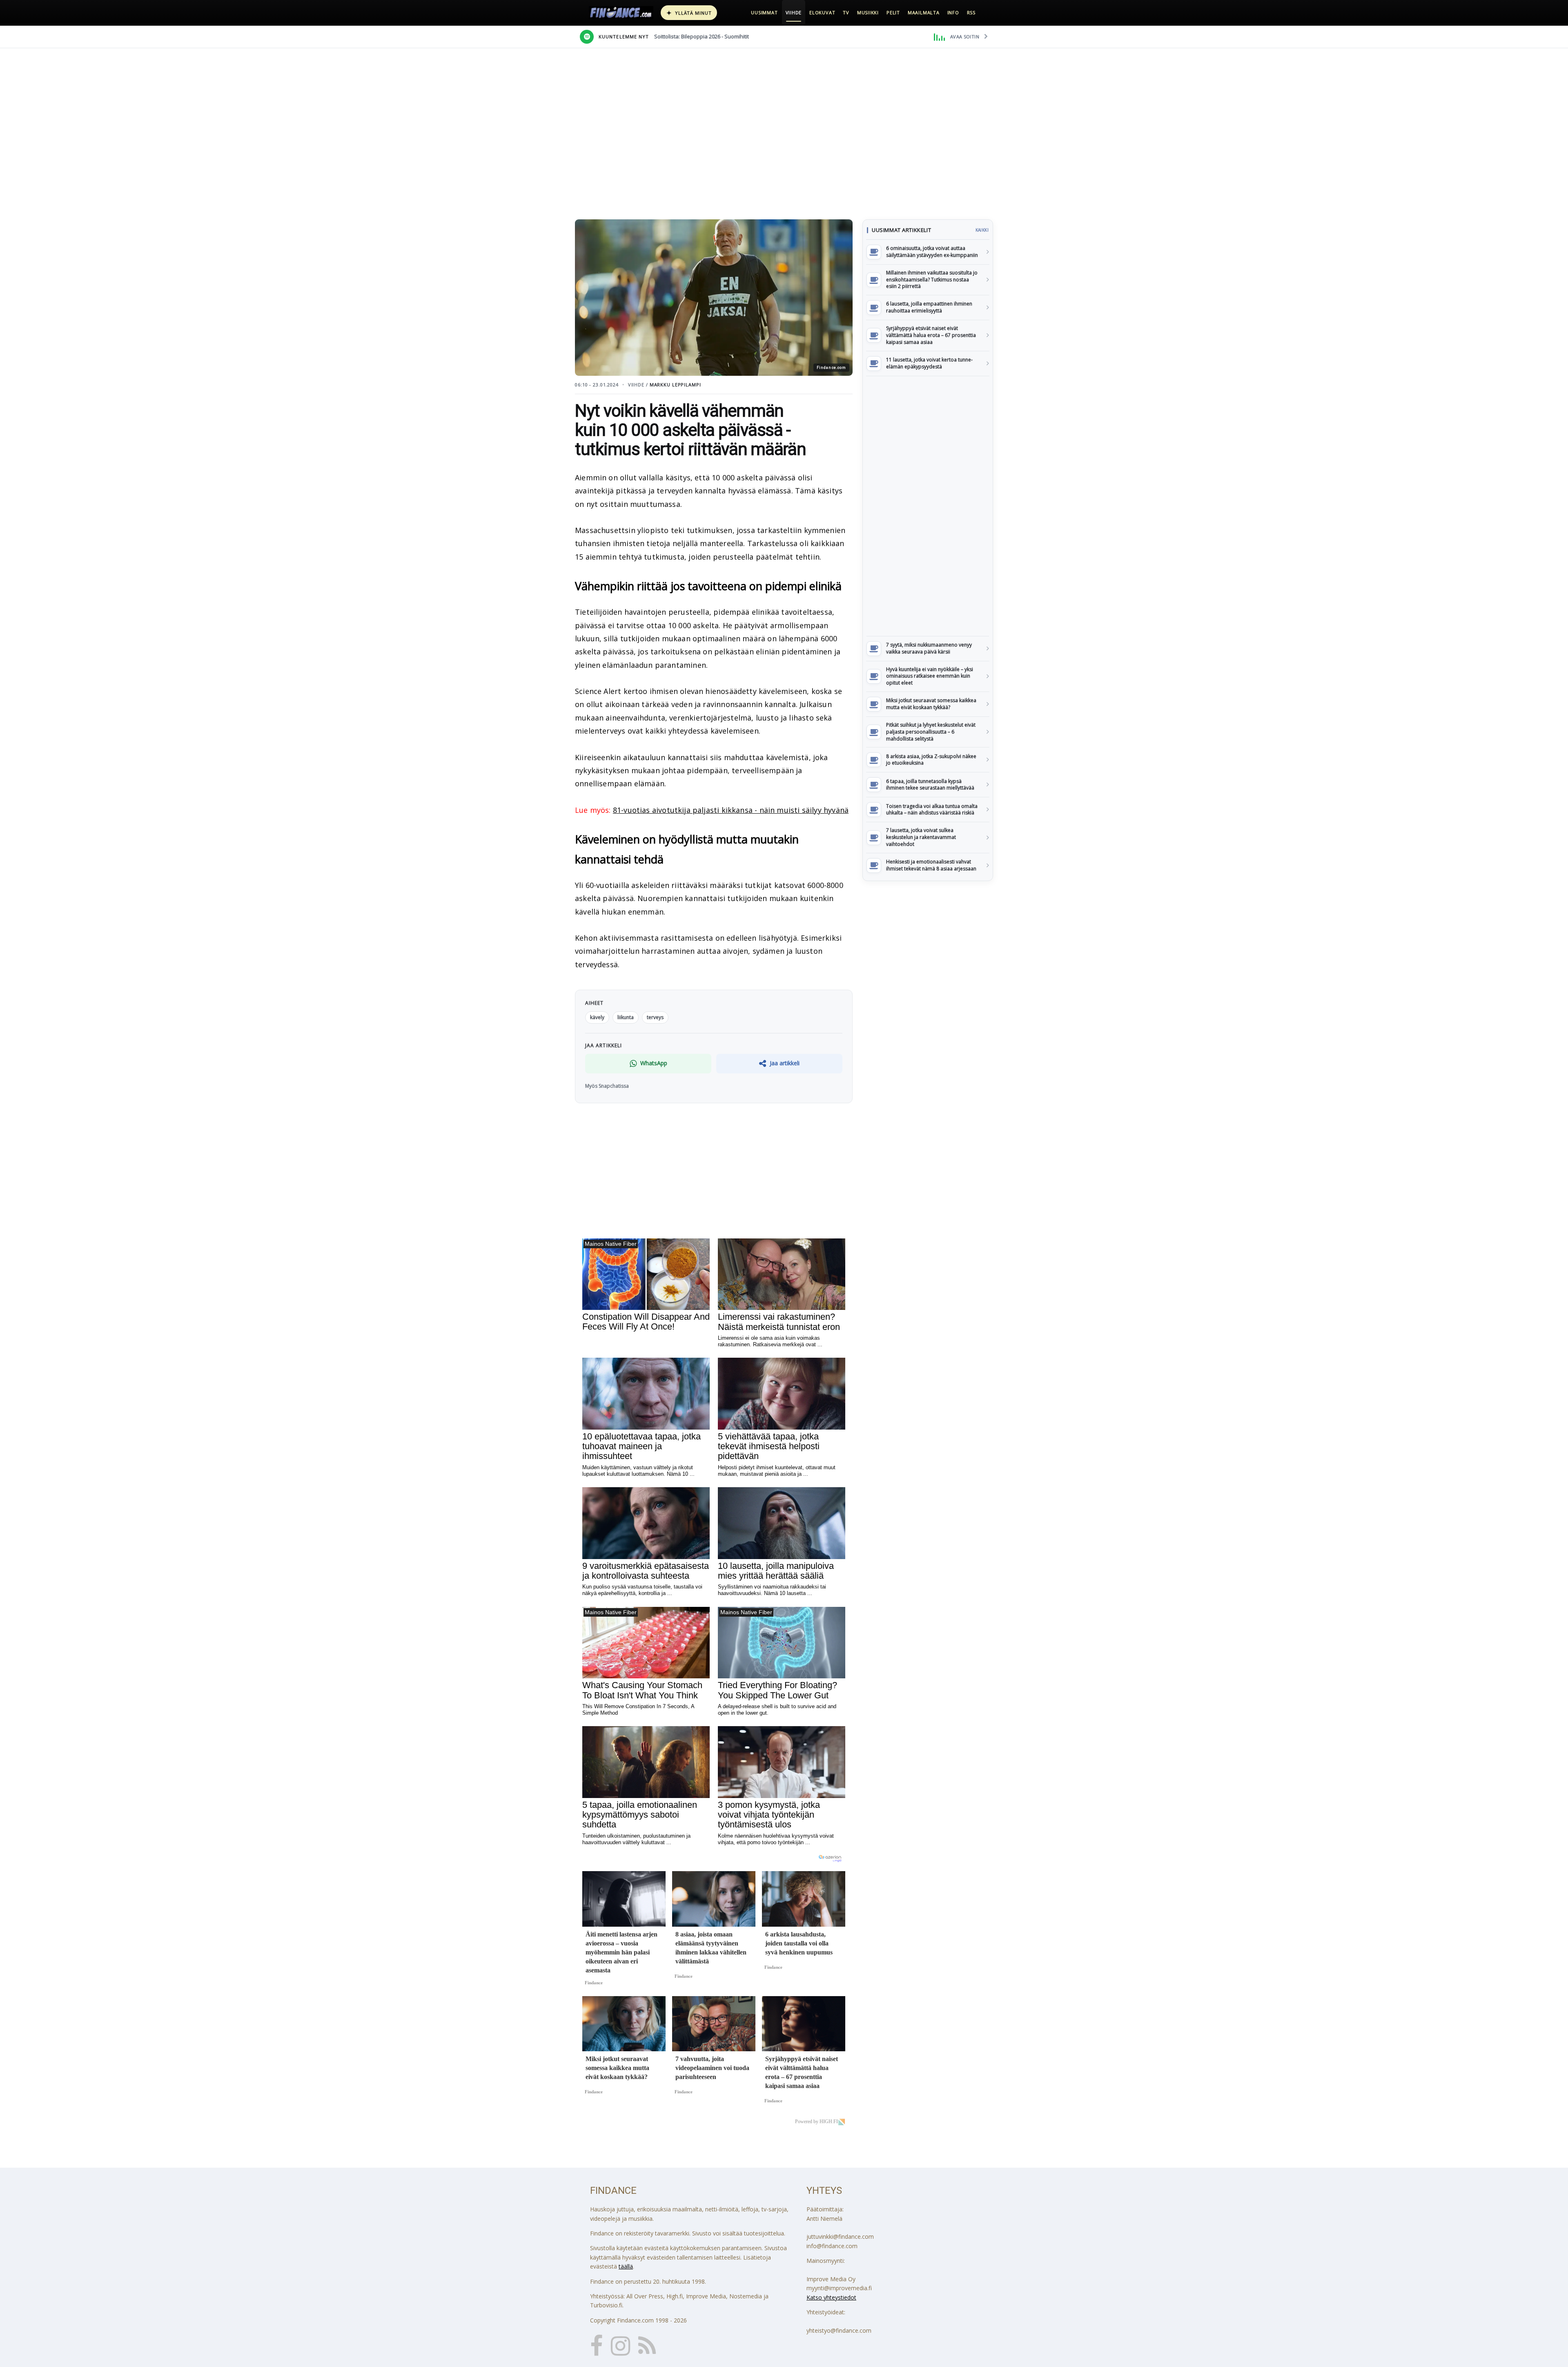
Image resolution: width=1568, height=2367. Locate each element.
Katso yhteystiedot (831, 2297)
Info (953, 12)
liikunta (626, 1017)
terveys (655, 1017)
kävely (597, 1017)
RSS (971, 12)
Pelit (893, 12)
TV (846, 12)
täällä (626, 2266)
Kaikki (982, 230)
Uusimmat (764, 12)
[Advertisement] (928, 506)
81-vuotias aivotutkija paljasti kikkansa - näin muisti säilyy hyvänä (731, 810)
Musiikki (868, 12)
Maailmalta (924, 12)
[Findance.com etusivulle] (621, 13)
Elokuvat (822, 12)
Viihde (794, 12)
